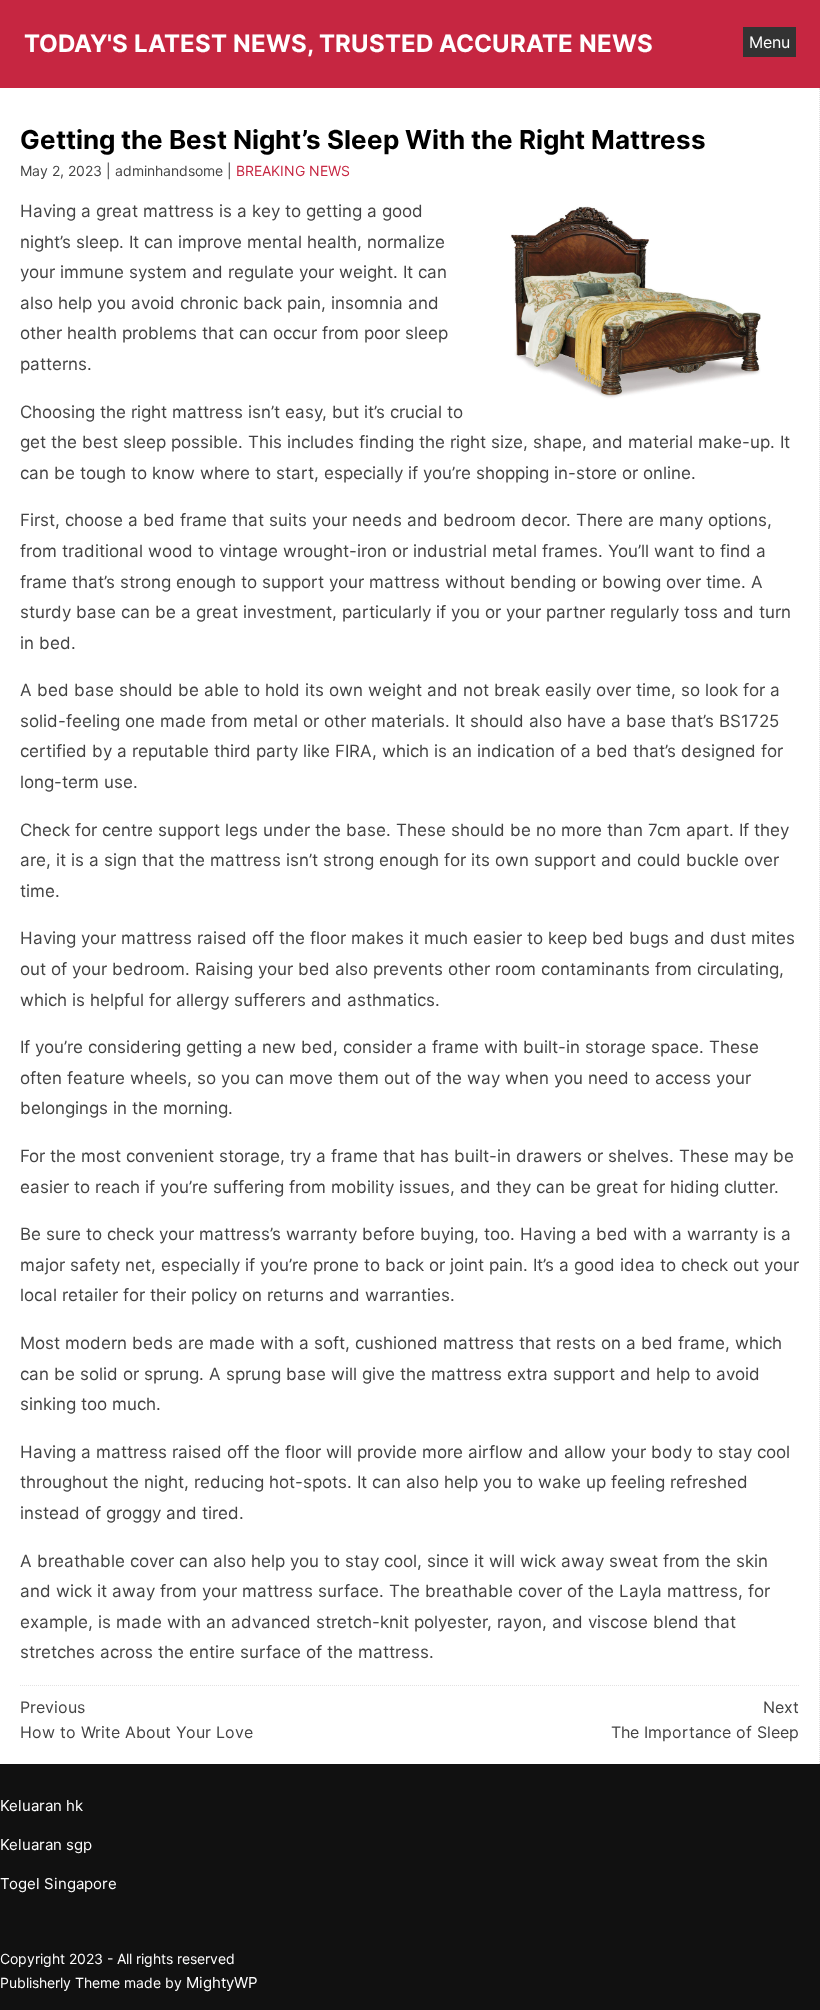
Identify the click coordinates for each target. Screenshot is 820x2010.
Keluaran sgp (46, 1844)
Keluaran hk (41, 1805)
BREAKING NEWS (293, 170)
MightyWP (222, 1982)
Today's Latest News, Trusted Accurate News (338, 43)
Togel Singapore (58, 1883)
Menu (769, 42)
